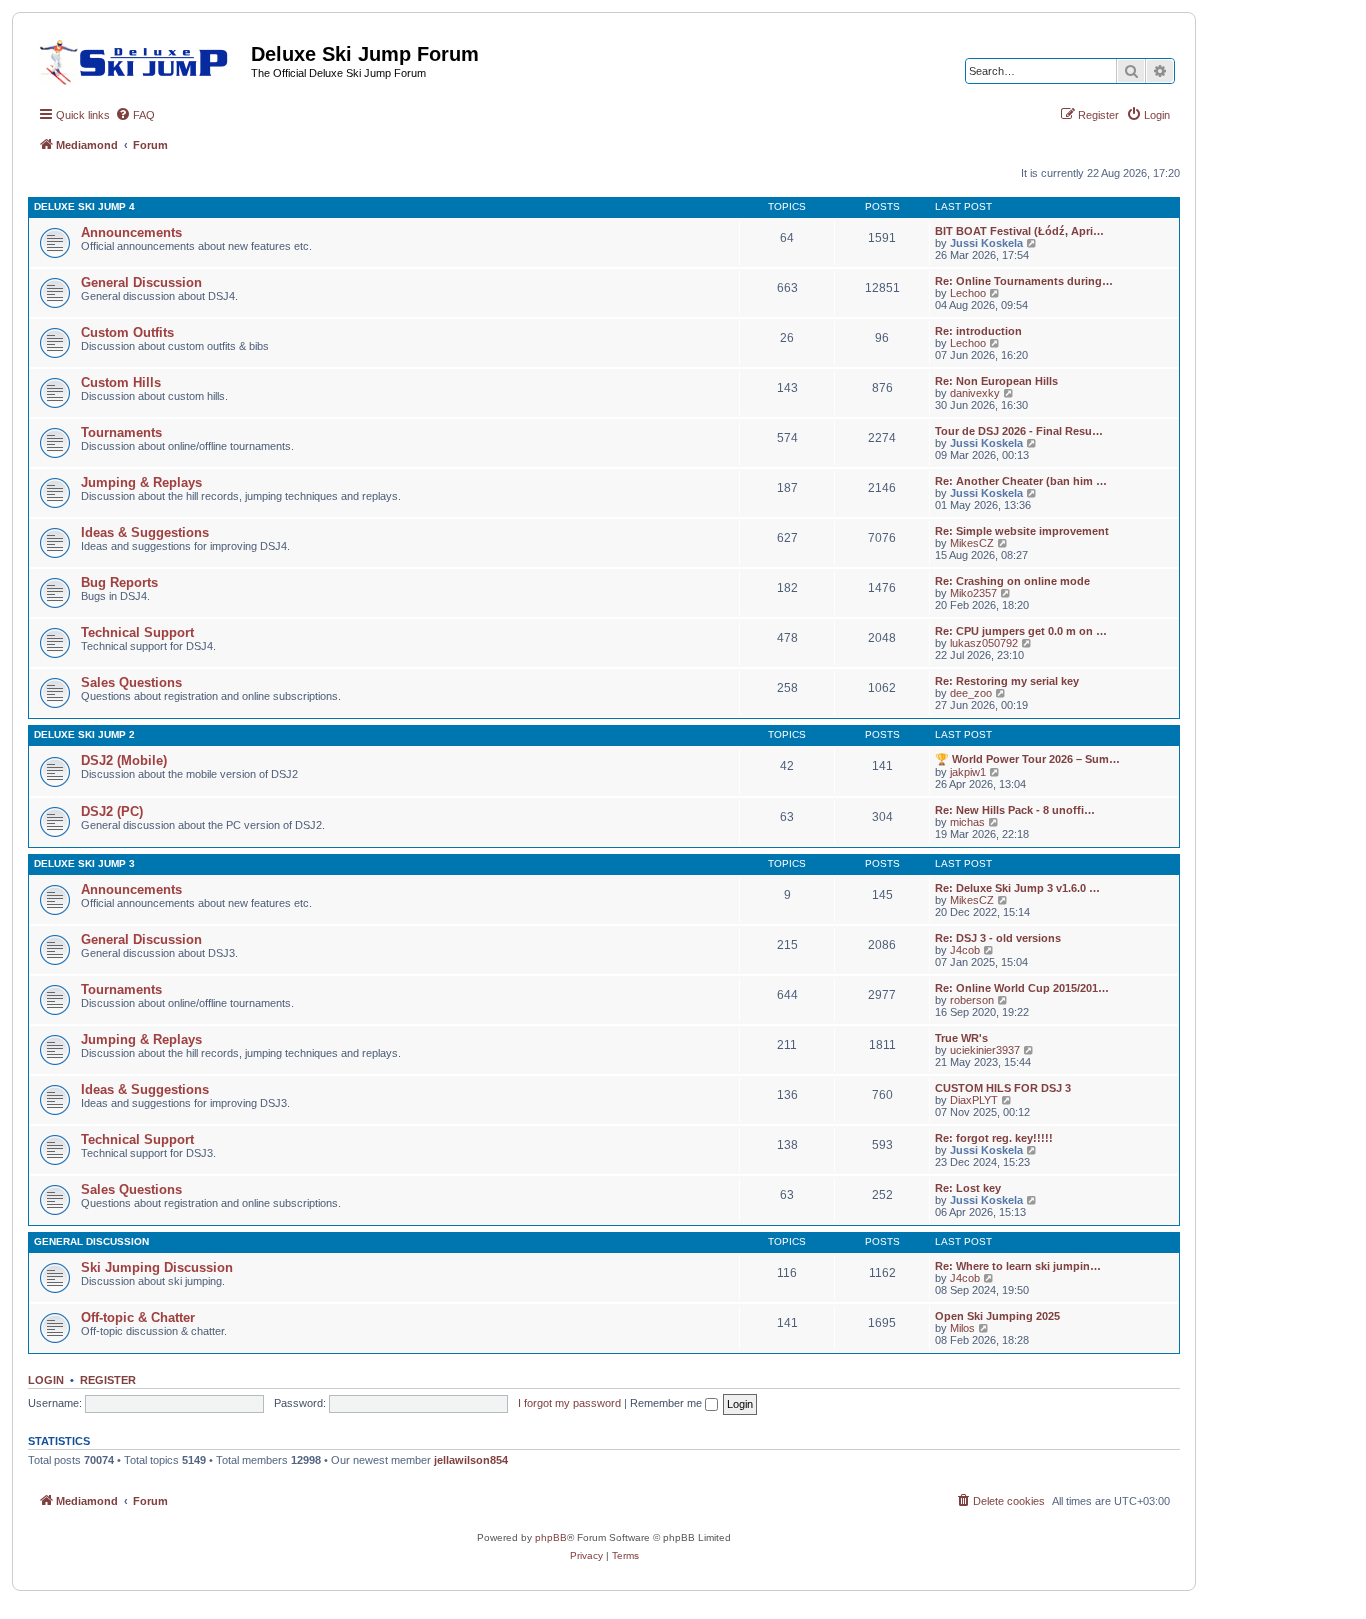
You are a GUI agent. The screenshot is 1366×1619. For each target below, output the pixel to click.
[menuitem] (135, 115)
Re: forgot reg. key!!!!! (994, 1138)
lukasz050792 (984, 643)
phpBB (551, 1537)
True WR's (961, 1038)
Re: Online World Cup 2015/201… (1022, 988)
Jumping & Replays (141, 482)
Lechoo (968, 293)
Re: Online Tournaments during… (1024, 281)
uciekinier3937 (985, 1050)
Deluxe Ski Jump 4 (84, 206)
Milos (962, 1328)
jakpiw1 (968, 772)
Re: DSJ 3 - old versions (998, 938)
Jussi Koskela (986, 243)
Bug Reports (119, 582)
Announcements (131, 232)
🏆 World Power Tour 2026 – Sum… (1027, 759)
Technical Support (137, 632)
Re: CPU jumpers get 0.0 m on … (1021, 631)
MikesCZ (972, 543)
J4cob (965, 950)
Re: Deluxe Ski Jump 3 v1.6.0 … (1017, 888)
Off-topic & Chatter (138, 1317)
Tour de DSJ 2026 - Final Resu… (1019, 431)
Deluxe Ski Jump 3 (84, 863)
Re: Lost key (968, 1188)
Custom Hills (121, 382)
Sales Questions (131, 682)
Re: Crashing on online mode (1012, 581)
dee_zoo (971, 693)
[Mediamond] (139, 59)
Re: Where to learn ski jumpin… (1018, 1266)
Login (46, 1380)
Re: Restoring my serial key (1007, 681)
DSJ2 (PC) (112, 811)
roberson (972, 1000)
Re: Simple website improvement (1022, 531)
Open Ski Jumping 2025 (997, 1316)
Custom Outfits (127, 332)
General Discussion (141, 282)
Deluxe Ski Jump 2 (84, 734)
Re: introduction (978, 331)
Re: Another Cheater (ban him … (1021, 481)
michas (967, 822)
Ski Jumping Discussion (157, 1267)
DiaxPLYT (974, 1100)
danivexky (975, 393)
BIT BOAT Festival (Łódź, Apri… (1019, 231)
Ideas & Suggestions (145, 532)
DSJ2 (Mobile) (124, 760)
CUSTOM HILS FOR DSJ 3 (1003, 1088)
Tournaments (121, 432)
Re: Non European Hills (996, 381)
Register (108, 1380)
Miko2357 (973, 593)
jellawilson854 (471, 1460)
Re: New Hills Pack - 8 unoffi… (1015, 810)
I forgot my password (569, 1403)
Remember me (667, 1403)
